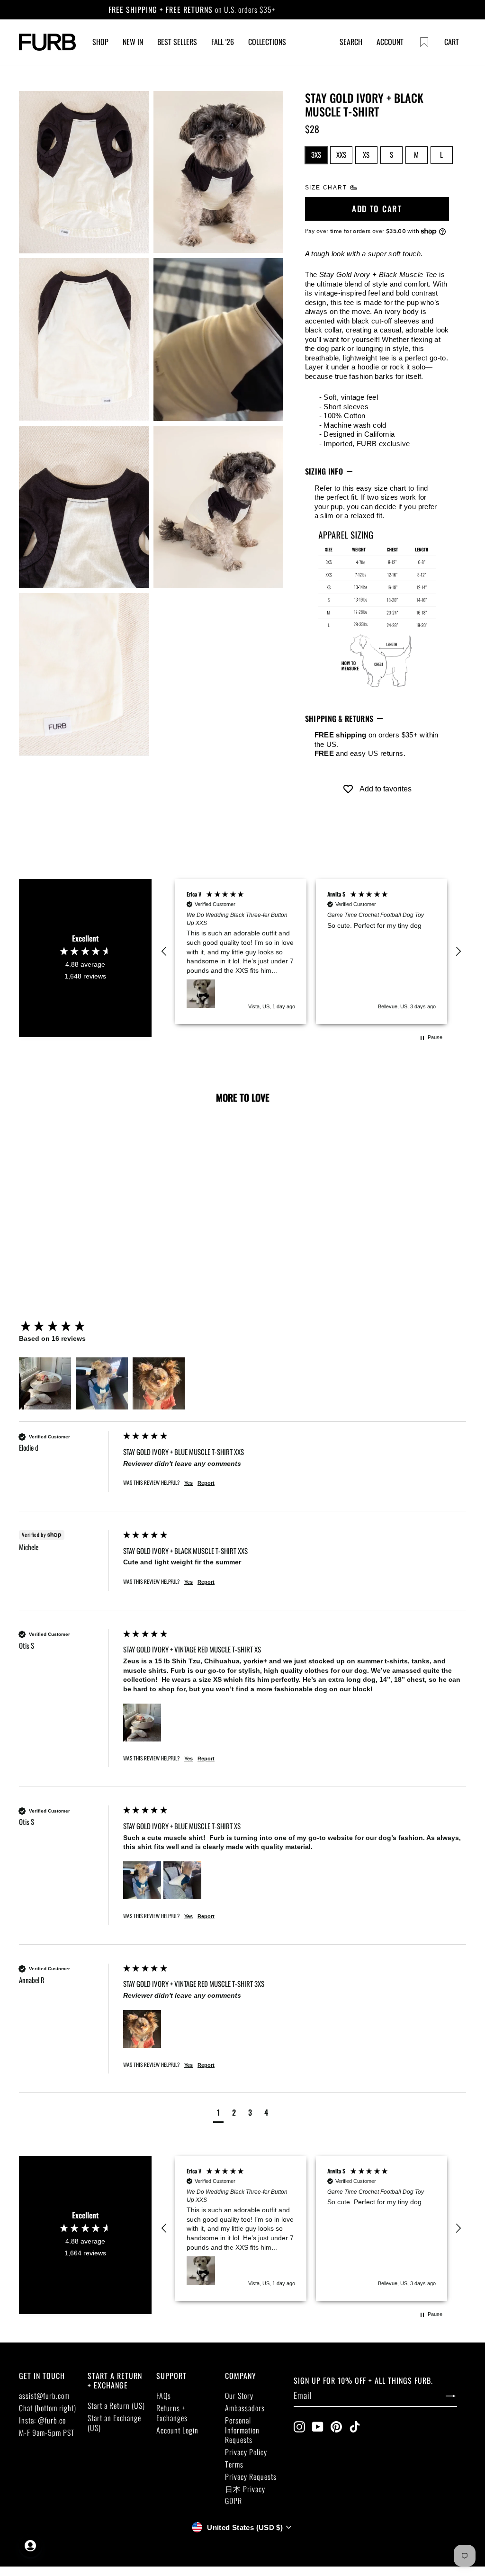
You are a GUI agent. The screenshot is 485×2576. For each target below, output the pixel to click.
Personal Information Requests (242, 2430)
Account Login (177, 2430)
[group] (69, 1327)
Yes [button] (189, 1483)
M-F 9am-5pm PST (47, 2432)
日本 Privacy (245, 2489)
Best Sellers (177, 42)
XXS (341, 154)
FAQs (164, 2396)
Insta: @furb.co (42, 2420)
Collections (267, 42)
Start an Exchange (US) (114, 2423)
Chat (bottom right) (48, 2408)
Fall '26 (223, 42)
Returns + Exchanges (172, 2413)
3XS (316, 154)
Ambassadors (245, 2408)
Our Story (239, 2396)
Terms (234, 2464)
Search (351, 42)
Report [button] (206, 1483)
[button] (164, 951)
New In (133, 42)
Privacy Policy (246, 2452)
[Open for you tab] (30, 2546)
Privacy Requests (251, 2477)
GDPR (234, 2501)
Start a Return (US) (116, 2405)
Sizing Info (324, 471)
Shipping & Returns (339, 718)
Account (390, 42)
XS (366, 154)
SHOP (100, 42)
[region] (311, 951)
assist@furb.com (44, 2396)
